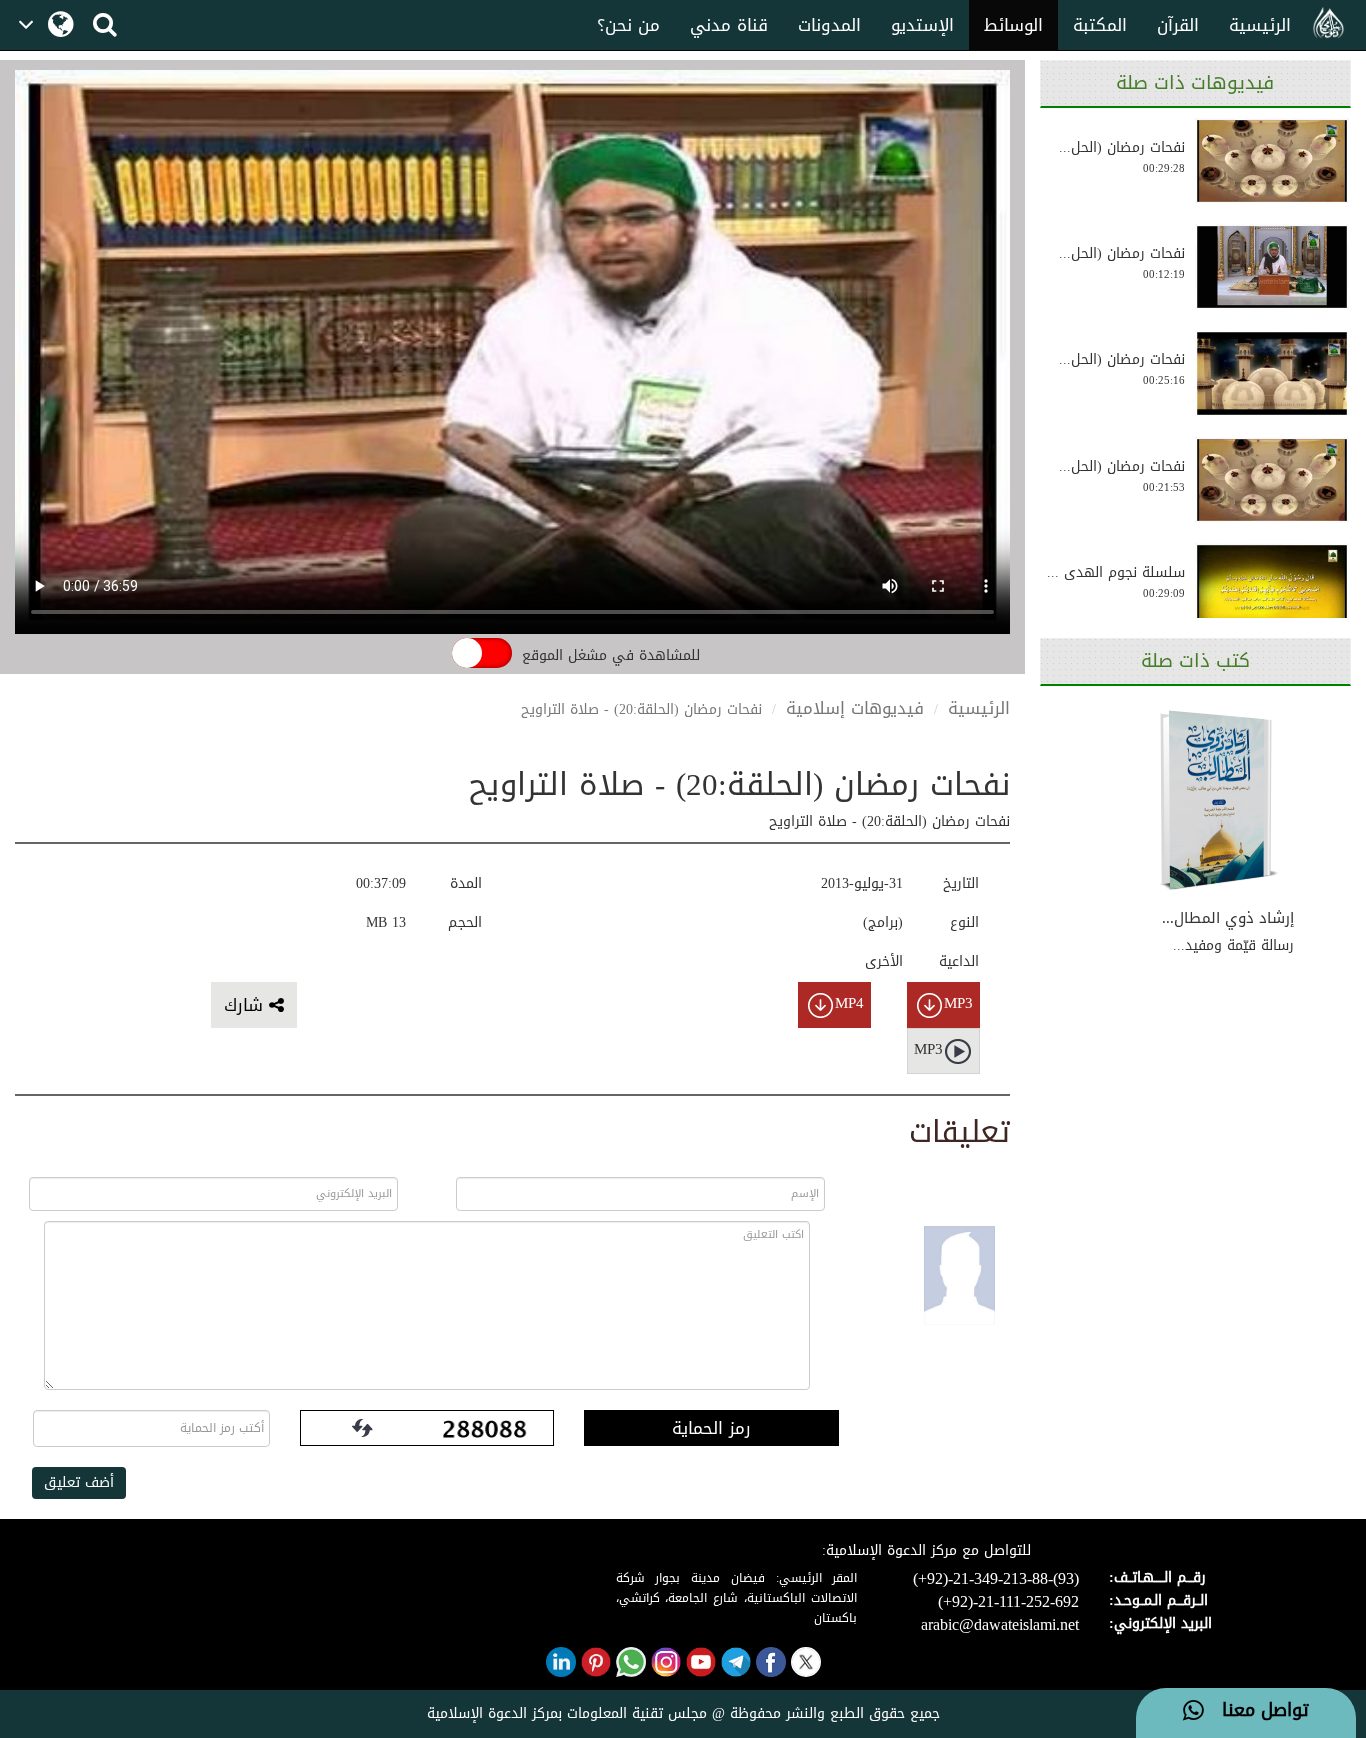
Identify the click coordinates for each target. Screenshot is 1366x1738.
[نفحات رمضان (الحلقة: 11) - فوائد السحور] (1272, 373)
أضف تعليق (79, 1482)
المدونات (829, 25)
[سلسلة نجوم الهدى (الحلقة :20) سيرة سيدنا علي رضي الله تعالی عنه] (1272, 586)
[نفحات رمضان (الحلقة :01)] (1272, 267)
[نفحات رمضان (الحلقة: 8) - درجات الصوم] (1272, 480)
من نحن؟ (628, 25)
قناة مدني (729, 25)
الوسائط (1013, 25)
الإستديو (922, 25)
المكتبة (1100, 25)
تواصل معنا (1256, 1711)
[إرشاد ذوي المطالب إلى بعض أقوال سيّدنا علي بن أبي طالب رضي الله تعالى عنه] (1219, 801)
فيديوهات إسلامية (855, 708)
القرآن (1178, 25)
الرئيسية (1260, 25)
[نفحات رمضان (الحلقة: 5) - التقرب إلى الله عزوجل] (1272, 161)
